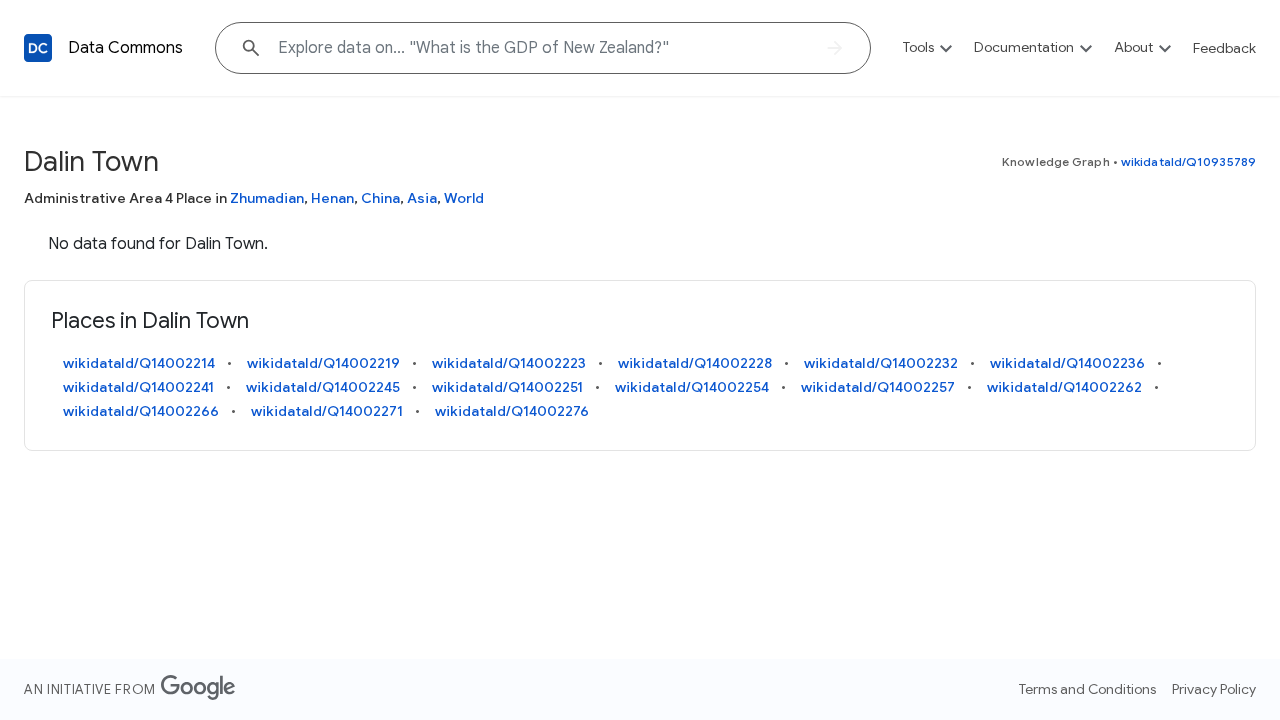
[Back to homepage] (38, 48)
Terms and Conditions (1087, 689)
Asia (422, 198)
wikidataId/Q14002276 (512, 411)
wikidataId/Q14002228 (695, 363)
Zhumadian (267, 198)
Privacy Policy (1214, 689)
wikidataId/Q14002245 (323, 387)
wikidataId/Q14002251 (507, 387)
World (464, 198)
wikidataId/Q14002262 (1064, 387)
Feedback (1224, 48)
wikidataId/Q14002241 (138, 387)
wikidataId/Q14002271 (327, 411)
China (380, 198)
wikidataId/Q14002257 (878, 387)
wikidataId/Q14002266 (141, 411)
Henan (332, 198)
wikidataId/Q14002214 (139, 363)
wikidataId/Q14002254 (692, 387)
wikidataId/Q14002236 (1067, 363)
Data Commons (125, 48)
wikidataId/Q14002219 (323, 363)
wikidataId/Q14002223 (509, 363)
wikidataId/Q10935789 (1188, 161)
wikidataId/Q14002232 (881, 363)
